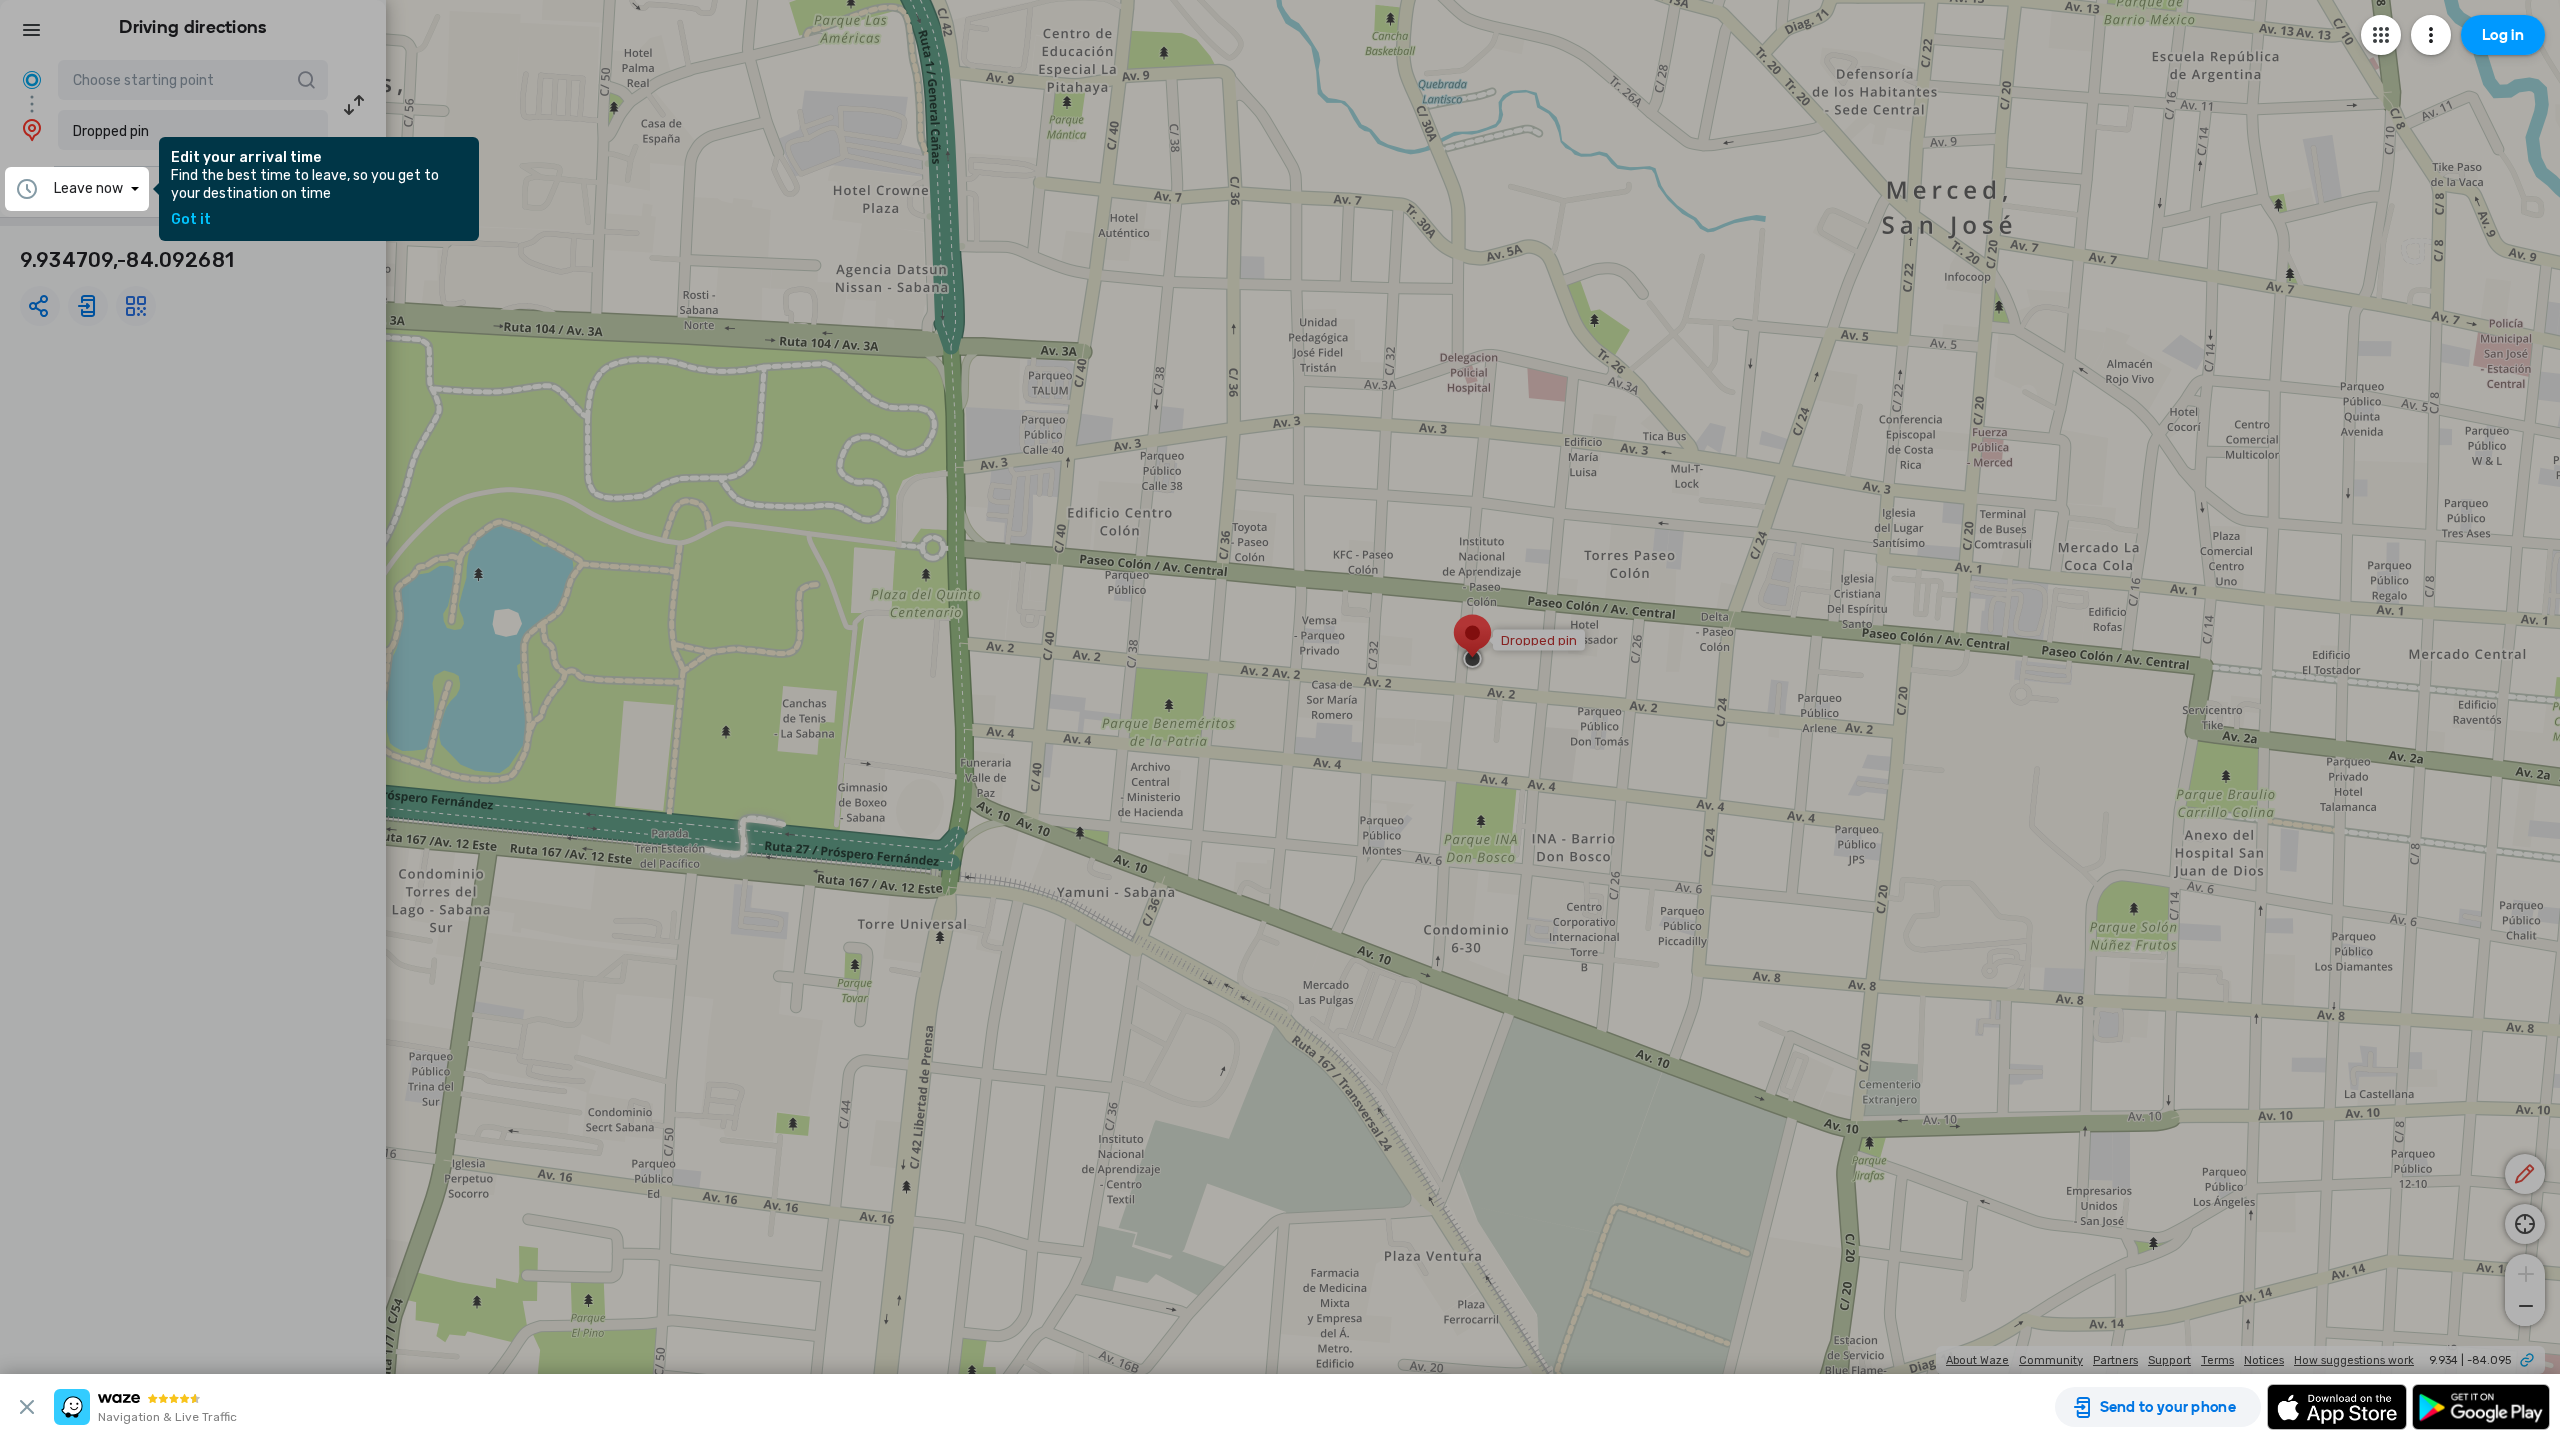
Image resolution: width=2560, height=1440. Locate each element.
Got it (191, 220)
